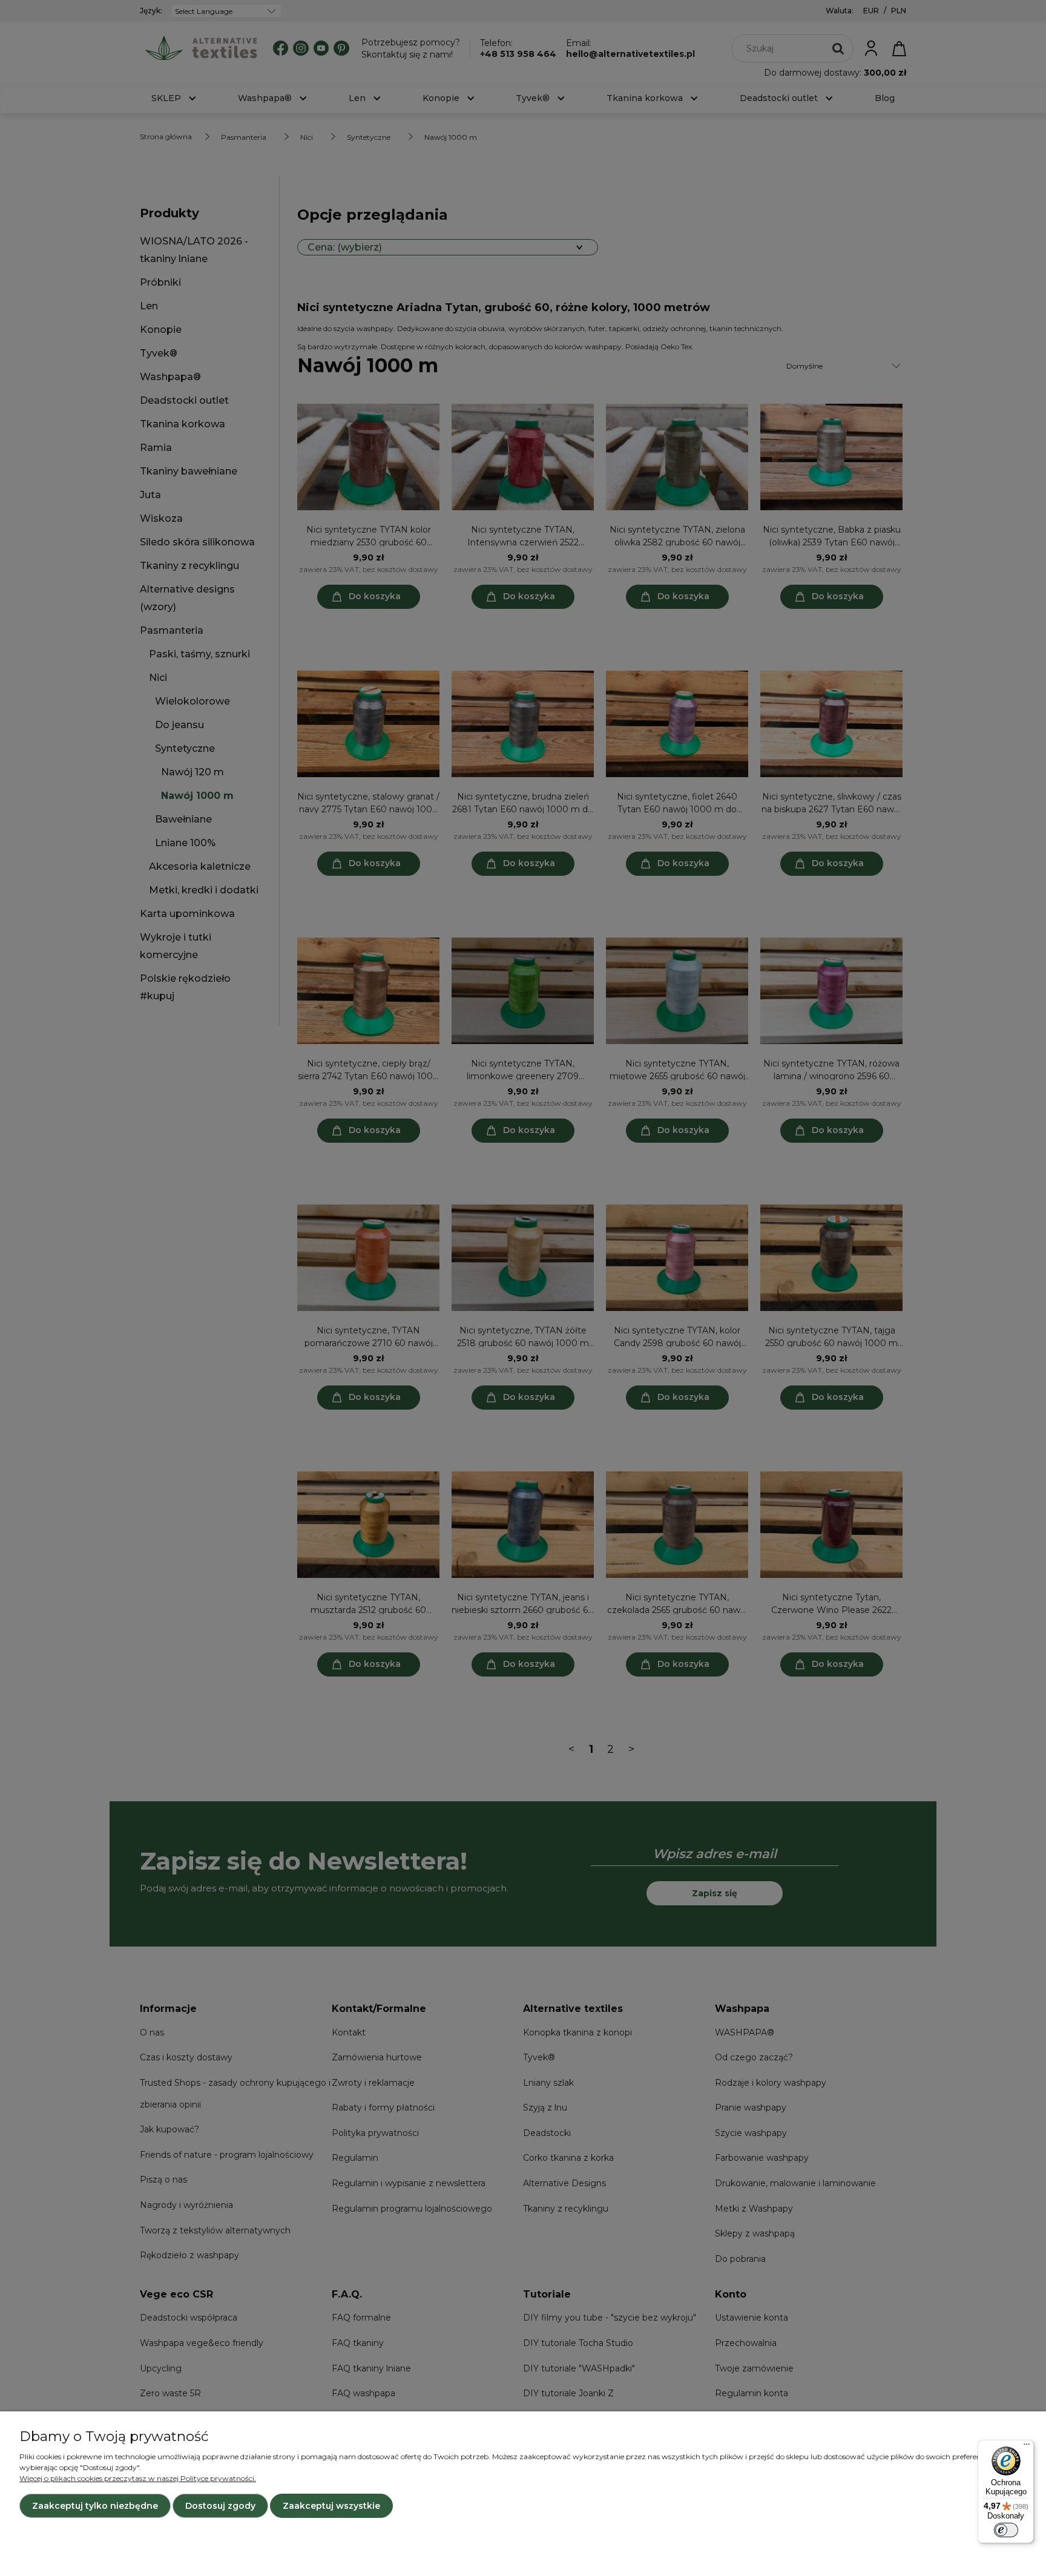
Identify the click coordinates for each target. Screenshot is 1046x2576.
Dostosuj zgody (220, 2506)
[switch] (1006, 2530)
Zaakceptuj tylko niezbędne (95, 2506)
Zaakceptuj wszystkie (331, 2506)
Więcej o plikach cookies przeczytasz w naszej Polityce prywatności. (138, 2478)
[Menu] (1027, 2447)
